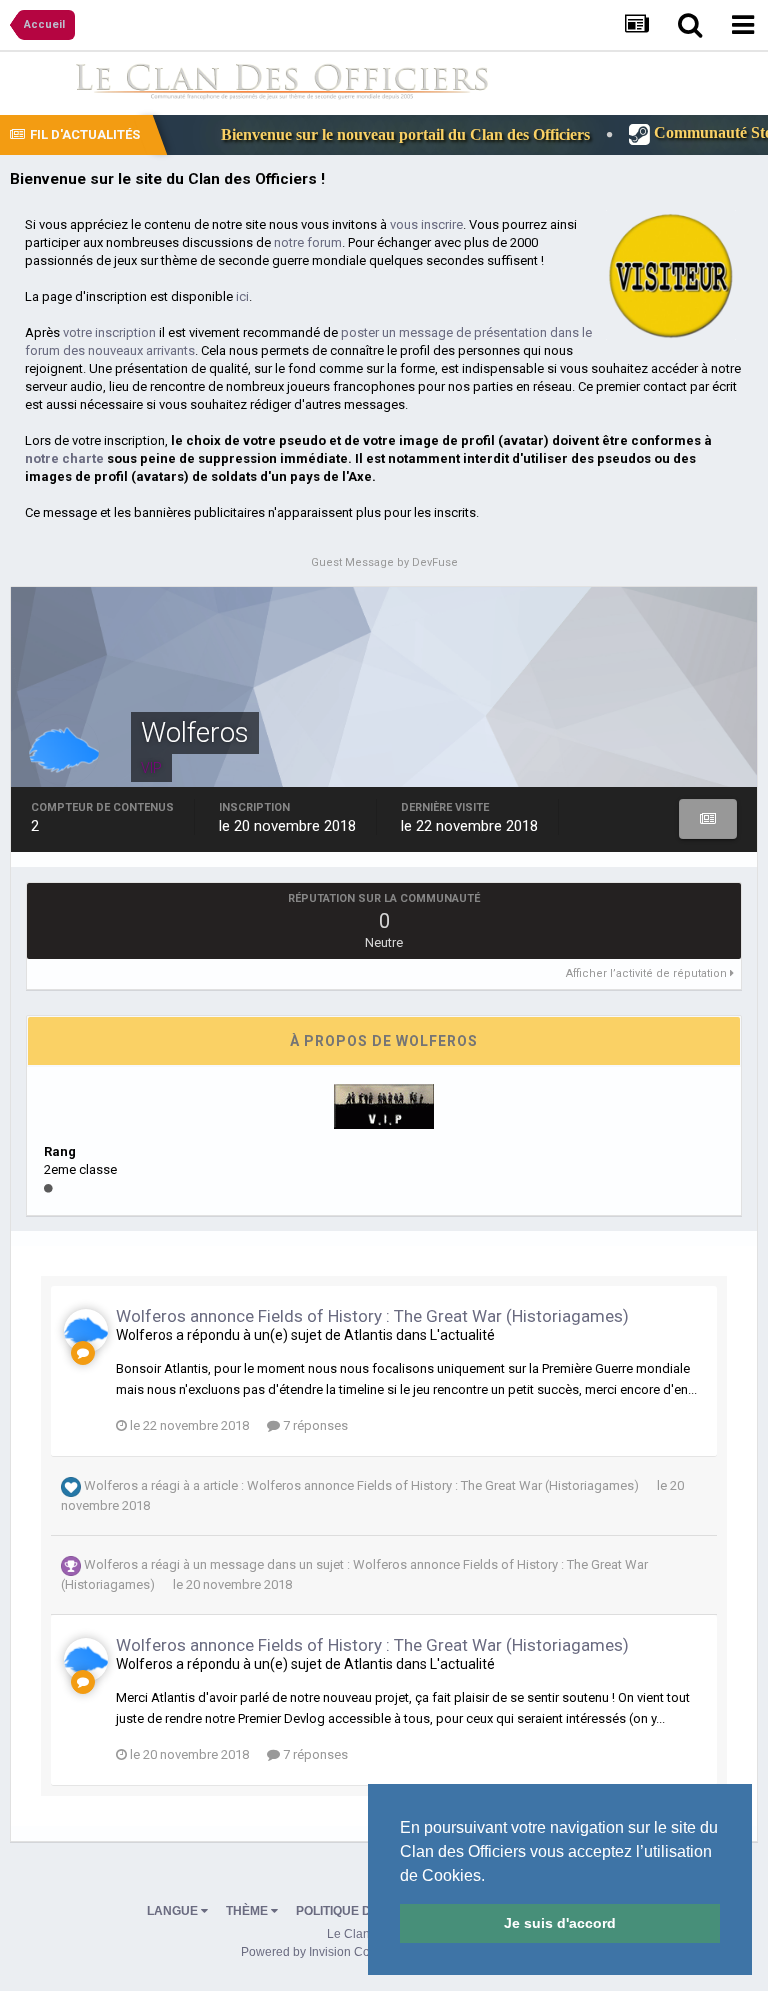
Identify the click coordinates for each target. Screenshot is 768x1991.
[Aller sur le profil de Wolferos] (86, 1331)
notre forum (308, 242)
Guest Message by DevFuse (384, 562)
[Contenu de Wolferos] (708, 819)
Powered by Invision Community (328, 1952)
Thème (248, 1911)
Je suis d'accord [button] (560, 1923)
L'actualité (462, 1335)
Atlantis (368, 1335)
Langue (174, 1911)
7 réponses (314, 1425)
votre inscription (109, 332)
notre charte (64, 458)
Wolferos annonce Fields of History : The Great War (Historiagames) (372, 1316)
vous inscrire (426, 224)
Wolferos (144, 1335)
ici (242, 296)
